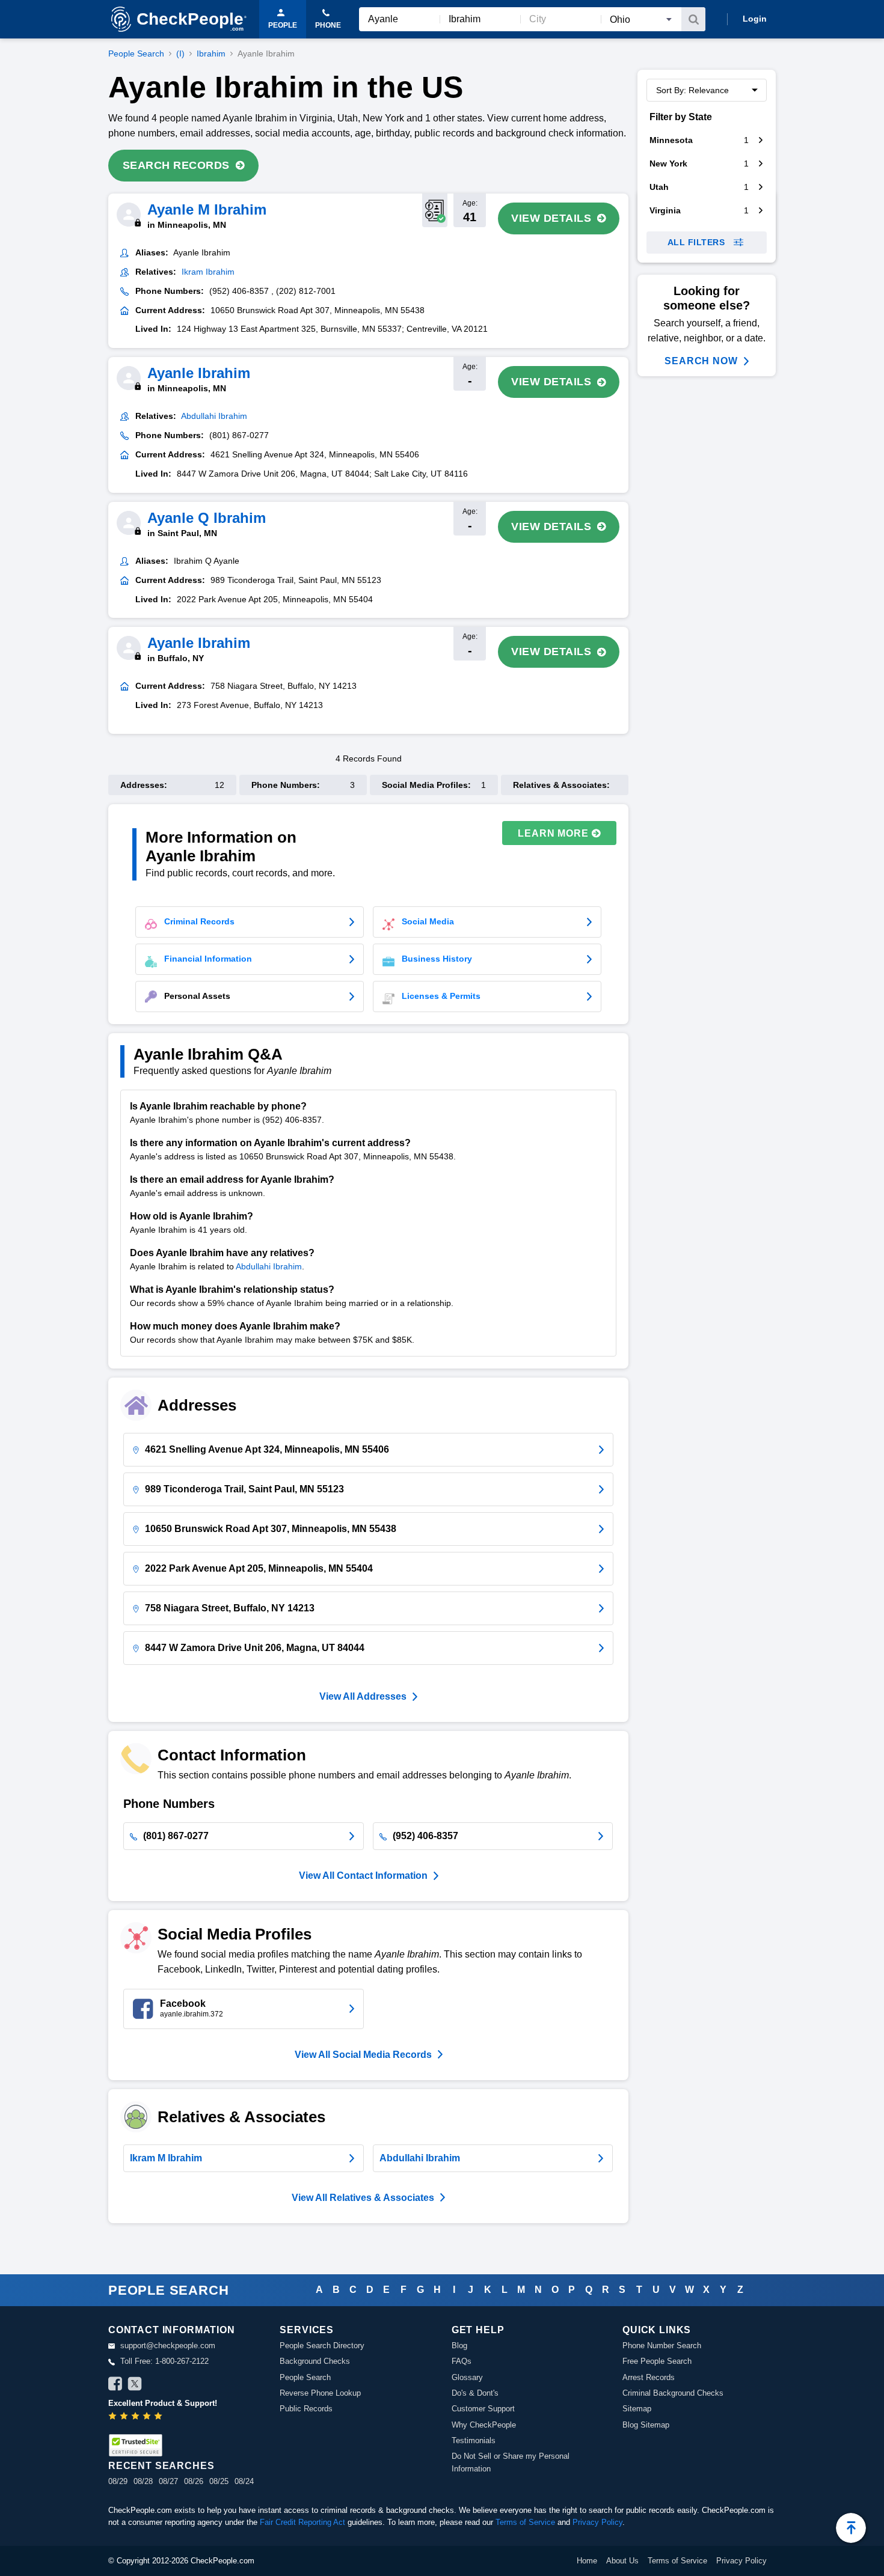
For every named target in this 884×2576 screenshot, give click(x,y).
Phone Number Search (662, 2346)
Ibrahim (211, 53)
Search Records (176, 165)
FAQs (462, 2361)
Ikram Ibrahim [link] (208, 272)
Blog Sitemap (646, 2425)
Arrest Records (649, 2377)
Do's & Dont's (475, 2393)
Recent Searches (161, 2466)
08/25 (219, 2481)
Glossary (467, 2377)
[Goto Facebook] (115, 2385)
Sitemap (637, 2409)
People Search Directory (322, 2346)
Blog (459, 2346)
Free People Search (657, 2361)
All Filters (696, 242)
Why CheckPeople (484, 2425)
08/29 (118, 2481)
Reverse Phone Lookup (320, 2393)
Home (587, 2561)
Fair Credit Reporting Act (302, 2522)
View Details (551, 218)
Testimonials (474, 2440)
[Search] (693, 19)
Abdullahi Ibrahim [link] (214, 416)
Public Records (306, 2409)
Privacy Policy (597, 2522)
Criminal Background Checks (673, 2393)
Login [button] (755, 19)
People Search (136, 53)
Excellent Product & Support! (163, 2403)
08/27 (168, 2481)
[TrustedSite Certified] (135, 2445)
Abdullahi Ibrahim (269, 1266)
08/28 (143, 2481)
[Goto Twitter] (135, 2385)
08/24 (244, 2481)
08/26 (194, 2481)
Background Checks (315, 2361)
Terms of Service (525, 2522)
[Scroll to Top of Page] (851, 2528)
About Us (622, 2561)
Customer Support (483, 2409)
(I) (180, 53)
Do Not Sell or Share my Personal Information (511, 2462)
